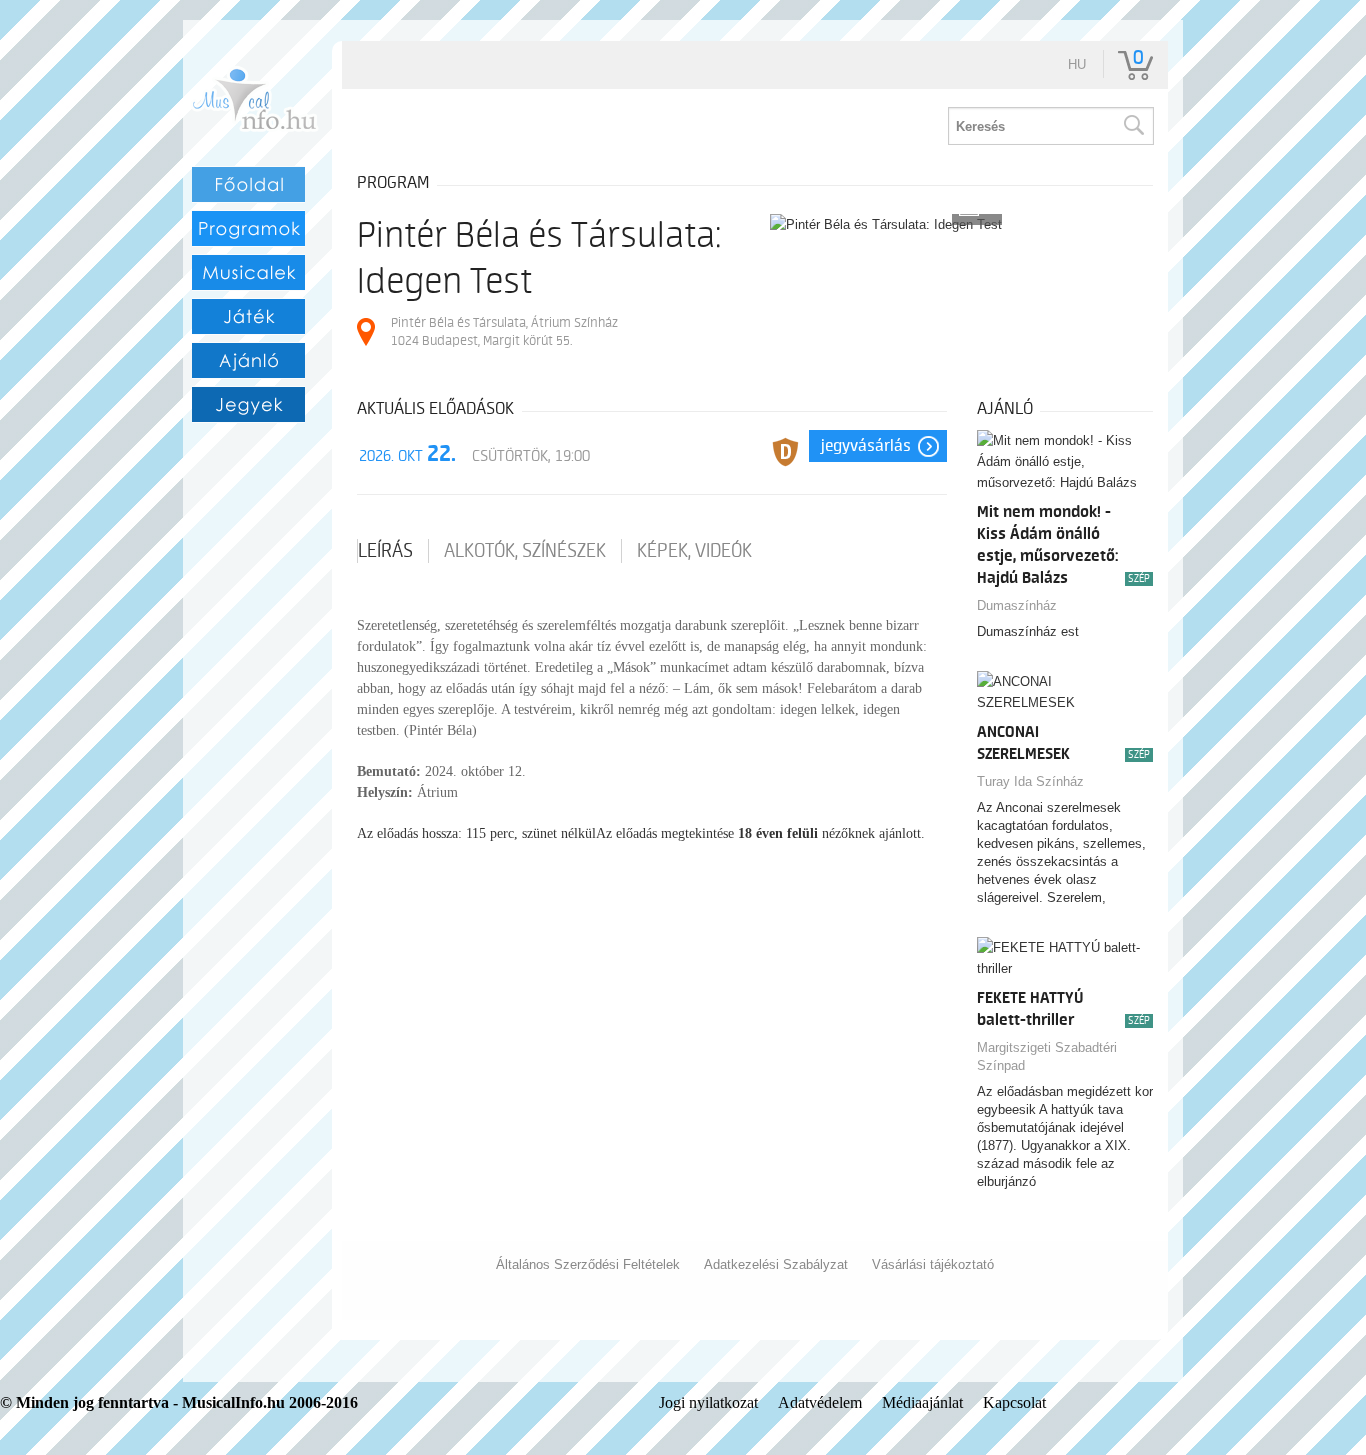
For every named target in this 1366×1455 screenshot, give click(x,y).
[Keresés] (1133, 126)
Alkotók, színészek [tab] (525, 551)
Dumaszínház (1017, 605)
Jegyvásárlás (866, 446)
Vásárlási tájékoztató (933, 1264)
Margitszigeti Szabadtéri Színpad (1047, 1056)
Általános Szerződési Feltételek (588, 1264)
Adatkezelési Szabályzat (776, 1264)
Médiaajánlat (922, 1402)
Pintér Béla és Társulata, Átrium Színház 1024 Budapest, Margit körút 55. (504, 331)
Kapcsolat (1014, 1402)
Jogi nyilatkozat (708, 1402)
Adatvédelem (820, 1402)
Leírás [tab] (385, 551)
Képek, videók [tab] (694, 551)
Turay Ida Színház (1030, 781)
